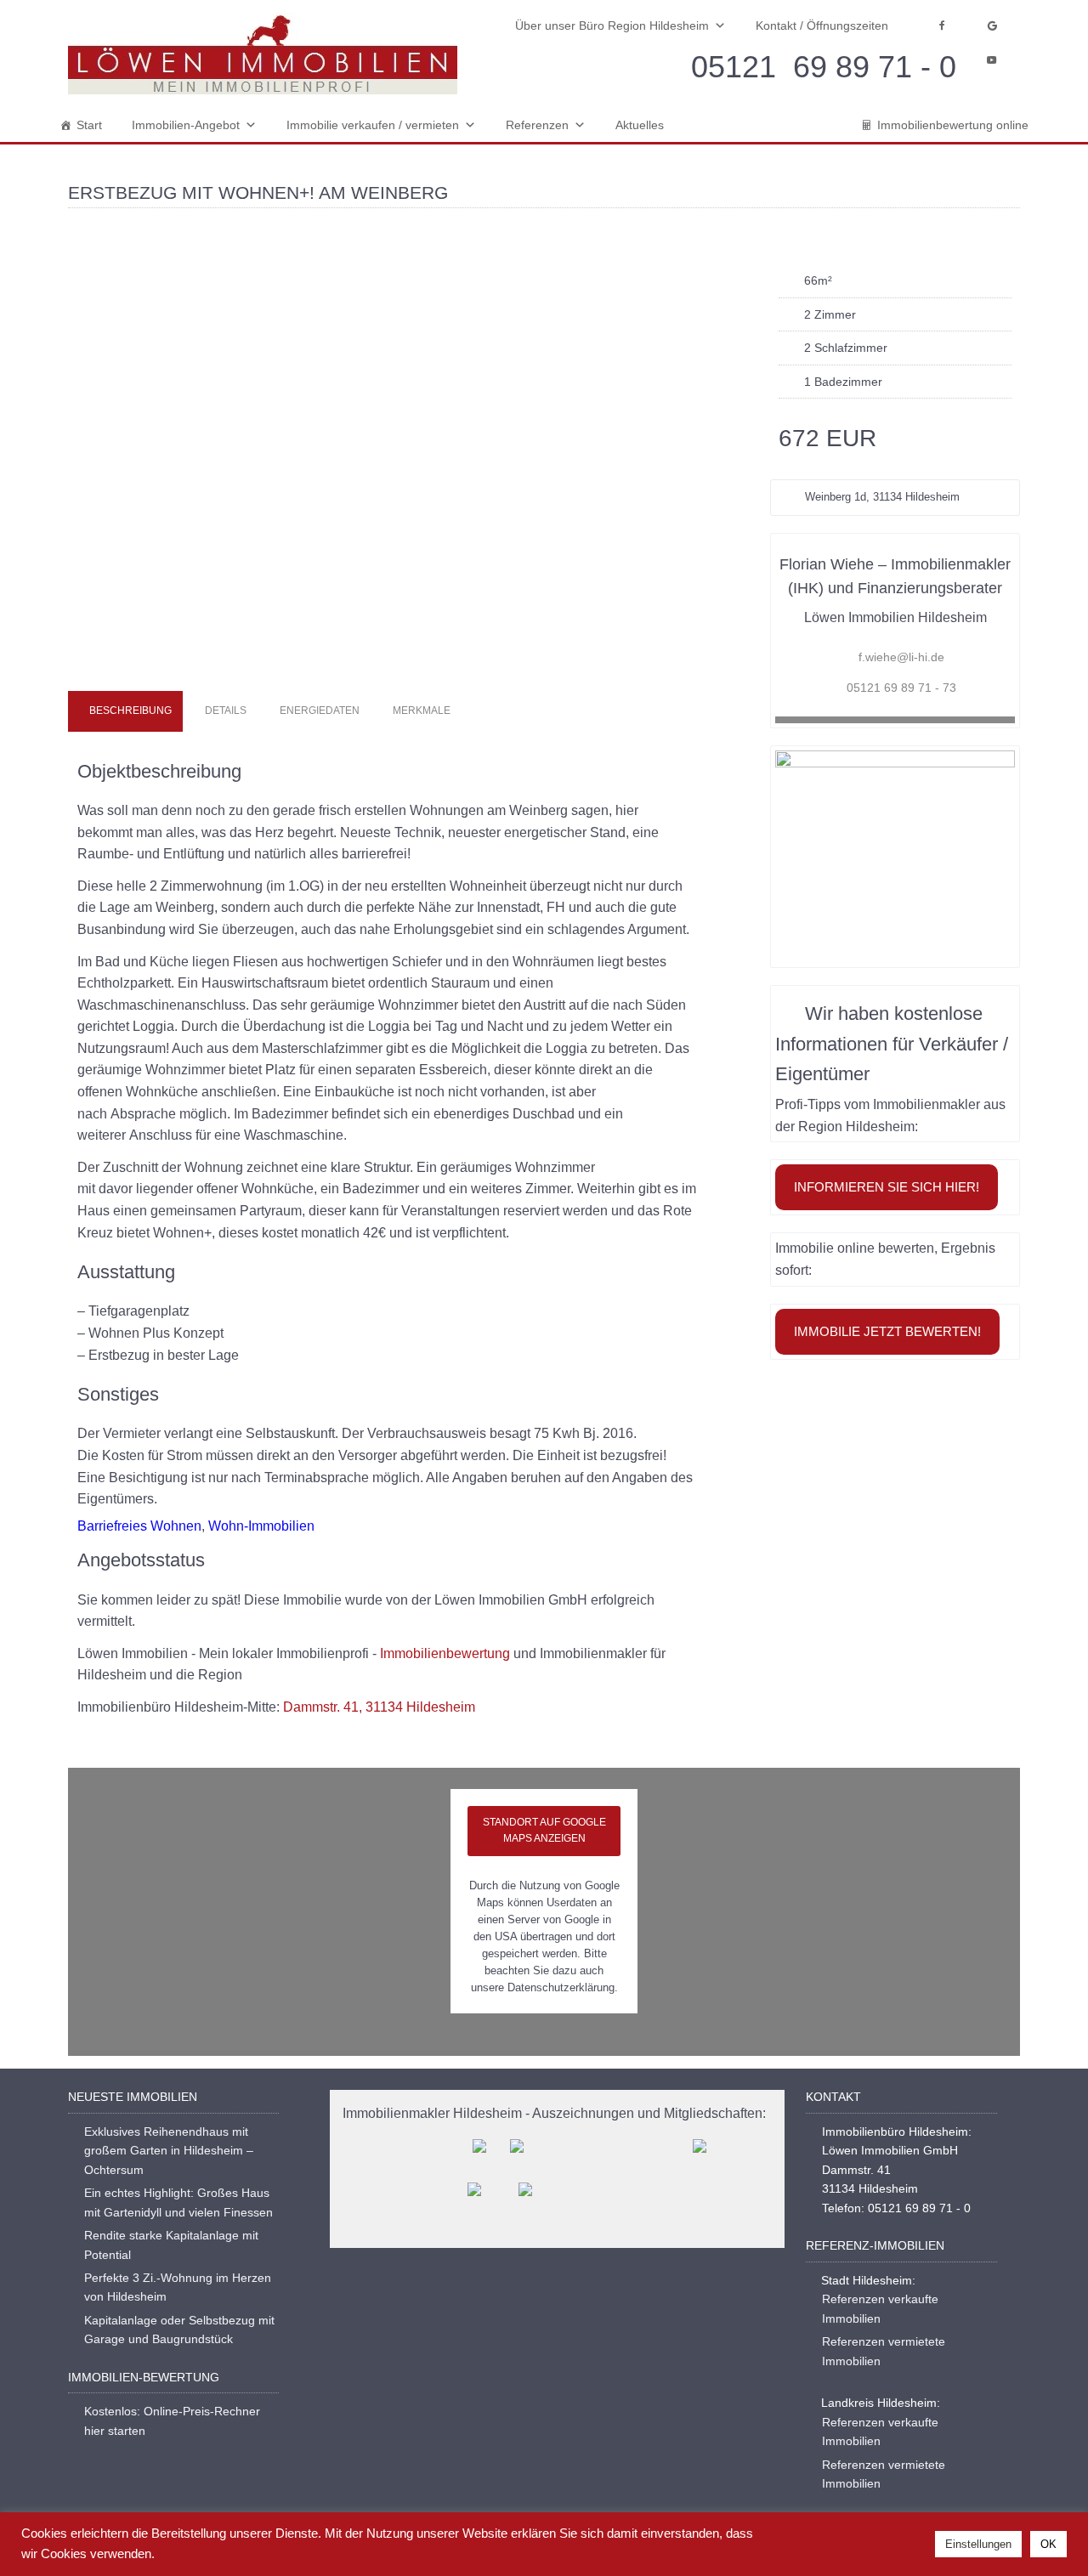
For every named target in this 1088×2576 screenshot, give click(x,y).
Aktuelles (640, 125)
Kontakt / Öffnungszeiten (822, 25)
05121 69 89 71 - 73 (901, 688)
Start (89, 125)
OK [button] (1048, 2544)
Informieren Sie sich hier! (887, 1187)
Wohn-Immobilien (261, 1526)
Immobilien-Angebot (186, 125)
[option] (397, 460)
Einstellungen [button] (978, 2544)
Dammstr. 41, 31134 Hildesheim (379, 1707)
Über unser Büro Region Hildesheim (612, 25)
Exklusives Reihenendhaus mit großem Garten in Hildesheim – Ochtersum (169, 2151)
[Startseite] (263, 54)
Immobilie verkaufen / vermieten (373, 125)
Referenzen (537, 125)
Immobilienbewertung (445, 1653)
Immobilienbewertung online (953, 125)
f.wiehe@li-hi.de (901, 657)
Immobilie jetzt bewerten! (887, 1331)
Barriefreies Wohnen (139, 1526)
